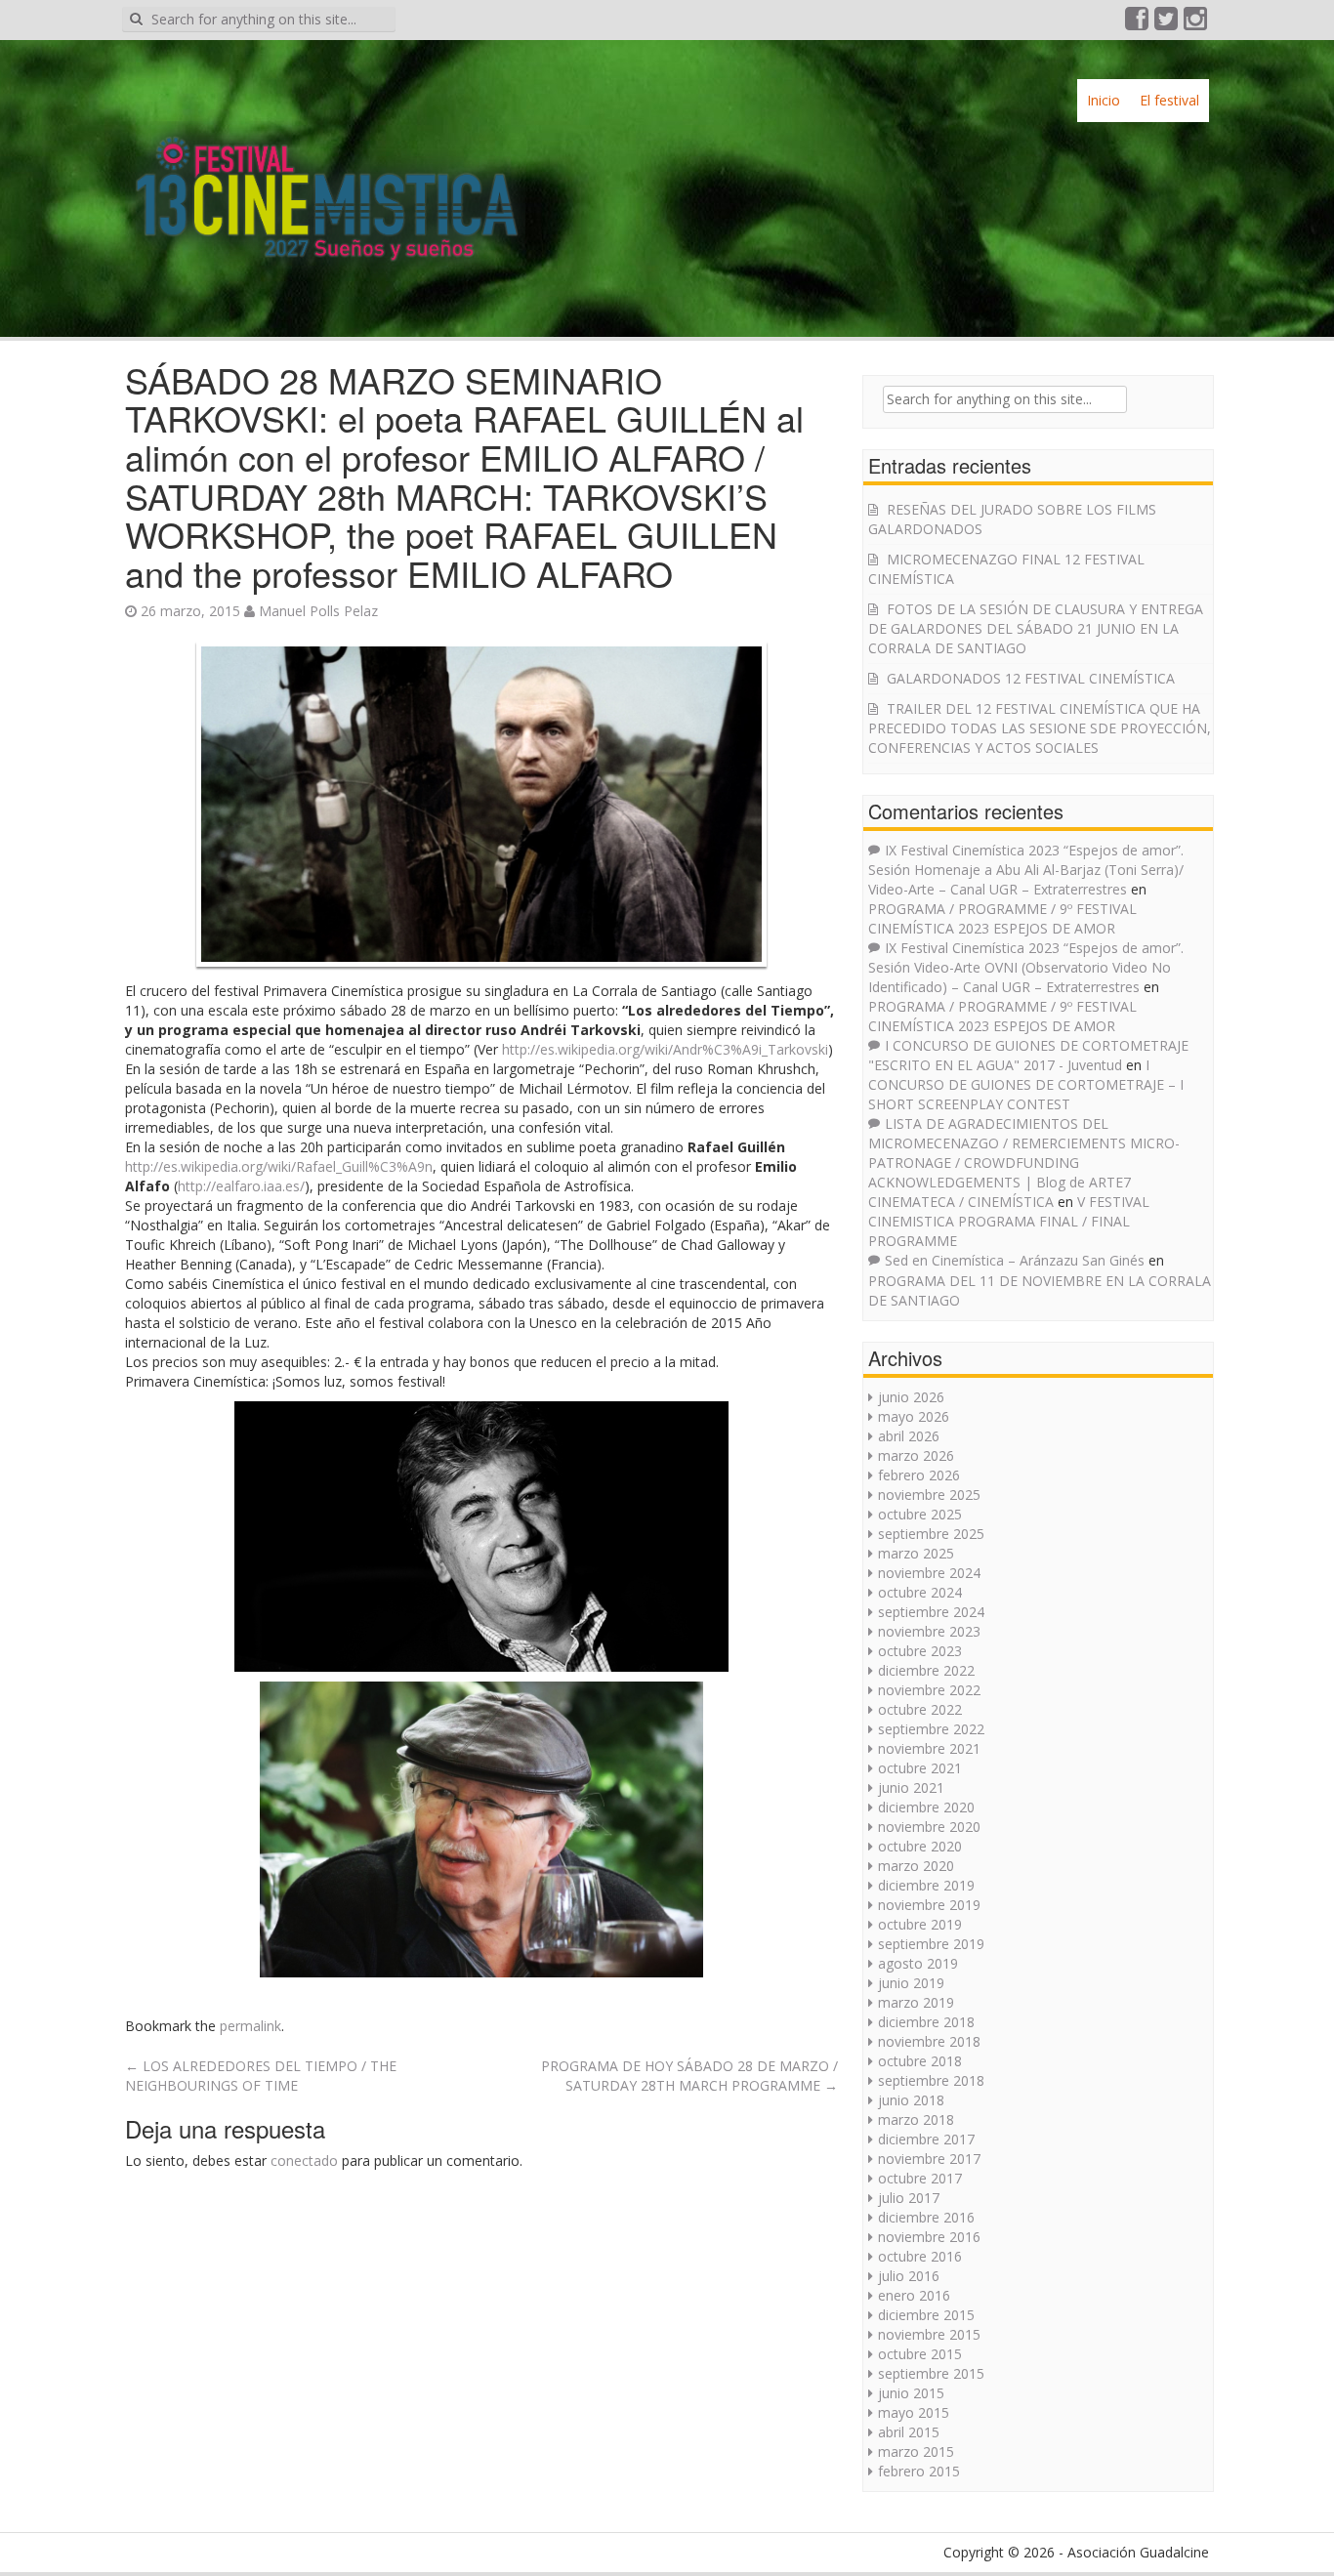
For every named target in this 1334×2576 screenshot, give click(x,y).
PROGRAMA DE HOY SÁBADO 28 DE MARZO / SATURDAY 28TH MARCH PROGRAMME (689, 2076)
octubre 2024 (920, 1592)
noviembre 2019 (929, 1905)
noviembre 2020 (929, 1827)
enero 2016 (914, 2295)
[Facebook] (1138, 23)
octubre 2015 (920, 2354)
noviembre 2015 (929, 2334)
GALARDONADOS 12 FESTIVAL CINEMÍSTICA (1031, 678)
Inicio (1104, 100)
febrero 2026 (919, 1475)
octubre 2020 (920, 1846)
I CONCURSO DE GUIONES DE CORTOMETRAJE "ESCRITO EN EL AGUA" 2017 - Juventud (1028, 1055)
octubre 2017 (920, 2178)
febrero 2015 (919, 2471)
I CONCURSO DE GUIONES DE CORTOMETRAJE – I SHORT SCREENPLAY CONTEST (1026, 1084)
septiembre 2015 (931, 2373)
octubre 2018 (920, 2061)
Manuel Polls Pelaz (318, 611)
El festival (1169, 100)
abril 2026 (909, 1436)
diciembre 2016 (926, 2217)
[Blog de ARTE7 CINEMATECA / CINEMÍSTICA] (325, 180)
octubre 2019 (920, 1924)
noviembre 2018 (929, 2041)
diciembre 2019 (926, 1885)
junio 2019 (911, 1983)
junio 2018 (911, 2100)
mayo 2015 (914, 2412)
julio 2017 (909, 2198)
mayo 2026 (914, 1416)
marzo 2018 (916, 2119)
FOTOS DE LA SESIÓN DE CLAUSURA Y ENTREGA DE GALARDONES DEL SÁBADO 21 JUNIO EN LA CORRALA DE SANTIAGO (1036, 628)
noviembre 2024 (929, 1573)
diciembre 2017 (926, 2139)
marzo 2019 (916, 2002)
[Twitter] (1167, 23)
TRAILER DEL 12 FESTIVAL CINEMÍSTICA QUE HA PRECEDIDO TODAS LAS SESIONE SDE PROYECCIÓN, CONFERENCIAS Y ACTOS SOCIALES (1040, 728)
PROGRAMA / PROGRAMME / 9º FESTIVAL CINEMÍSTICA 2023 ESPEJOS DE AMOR (1002, 918)
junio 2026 (911, 1397)
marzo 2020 (916, 1866)
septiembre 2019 (931, 1944)
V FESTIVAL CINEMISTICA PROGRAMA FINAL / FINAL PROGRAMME (1009, 1221)
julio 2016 (909, 2276)
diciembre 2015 (926, 2315)
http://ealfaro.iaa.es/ (241, 1186)
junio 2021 (911, 1787)
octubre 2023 (920, 1651)
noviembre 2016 (929, 2237)
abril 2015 (909, 2432)
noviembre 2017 (929, 2159)
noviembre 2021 (929, 1748)
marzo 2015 (916, 2451)
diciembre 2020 (926, 1807)
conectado (304, 2161)
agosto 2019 (918, 1963)
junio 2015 (911, 2393)
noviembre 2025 (929, 1495)
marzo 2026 (916, 1455)
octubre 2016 (920, 2256)
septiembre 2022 (931, 1729)
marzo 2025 (916, 1553)
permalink (250, 2026)
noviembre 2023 (929, 1631)
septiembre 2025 (931, 1534)
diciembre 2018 (926, 2022)
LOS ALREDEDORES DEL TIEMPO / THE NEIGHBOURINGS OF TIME (261, 2076)
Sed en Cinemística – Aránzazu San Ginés (1015, 1260)
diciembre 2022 (926, 1670)
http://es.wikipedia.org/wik (665, 1049)
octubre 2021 (920, 1768)
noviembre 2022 (929, 1690)
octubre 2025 (920, 1514)
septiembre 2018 (931, 2080)
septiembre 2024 (931, 1612)
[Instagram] (1196, 23)
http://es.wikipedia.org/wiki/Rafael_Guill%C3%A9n (279, 1166)
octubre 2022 (920, 1709)
